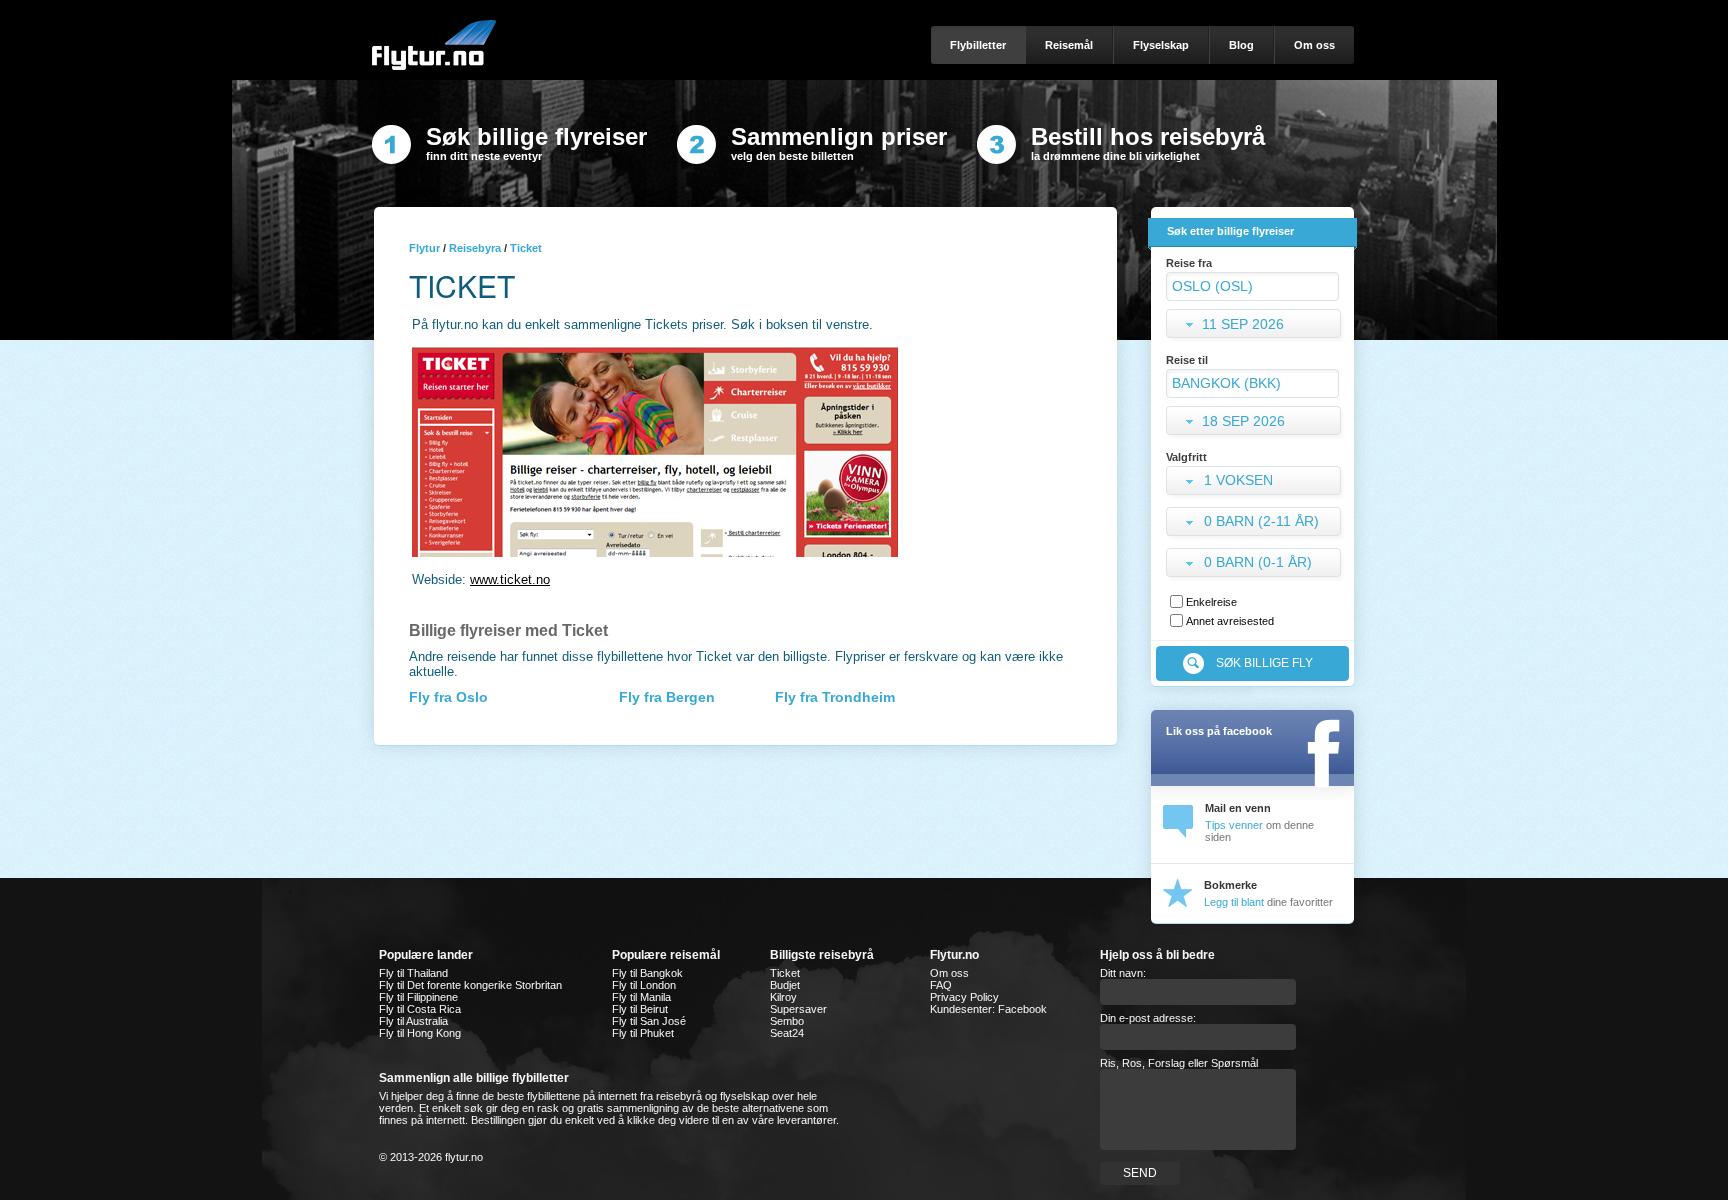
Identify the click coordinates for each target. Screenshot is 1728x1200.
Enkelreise (1211, 602)
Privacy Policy (964, 997)
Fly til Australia (413, 1021)
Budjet (785, 985)
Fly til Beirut (640, 1009)
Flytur (424, 248)
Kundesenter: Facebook (988, 1009)
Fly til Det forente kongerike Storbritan (470, 985)
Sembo (787, 1021)
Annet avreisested (1230, 621)
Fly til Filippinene (418, 997)
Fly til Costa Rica (420, 1009)
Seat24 (787, 1033)
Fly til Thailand (413, 973)
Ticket (785, 973)
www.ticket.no (510, 579)
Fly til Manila (641, 997)
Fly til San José (649, 1021)
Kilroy (783, 997)
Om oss (949, 973)
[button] (1255, 482)
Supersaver (798, 1009)
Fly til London (644, 985)
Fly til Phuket (643, 1033)
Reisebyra (475, 248)
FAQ (941, 985)
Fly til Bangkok (647, 973)
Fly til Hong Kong (420, 1033)
